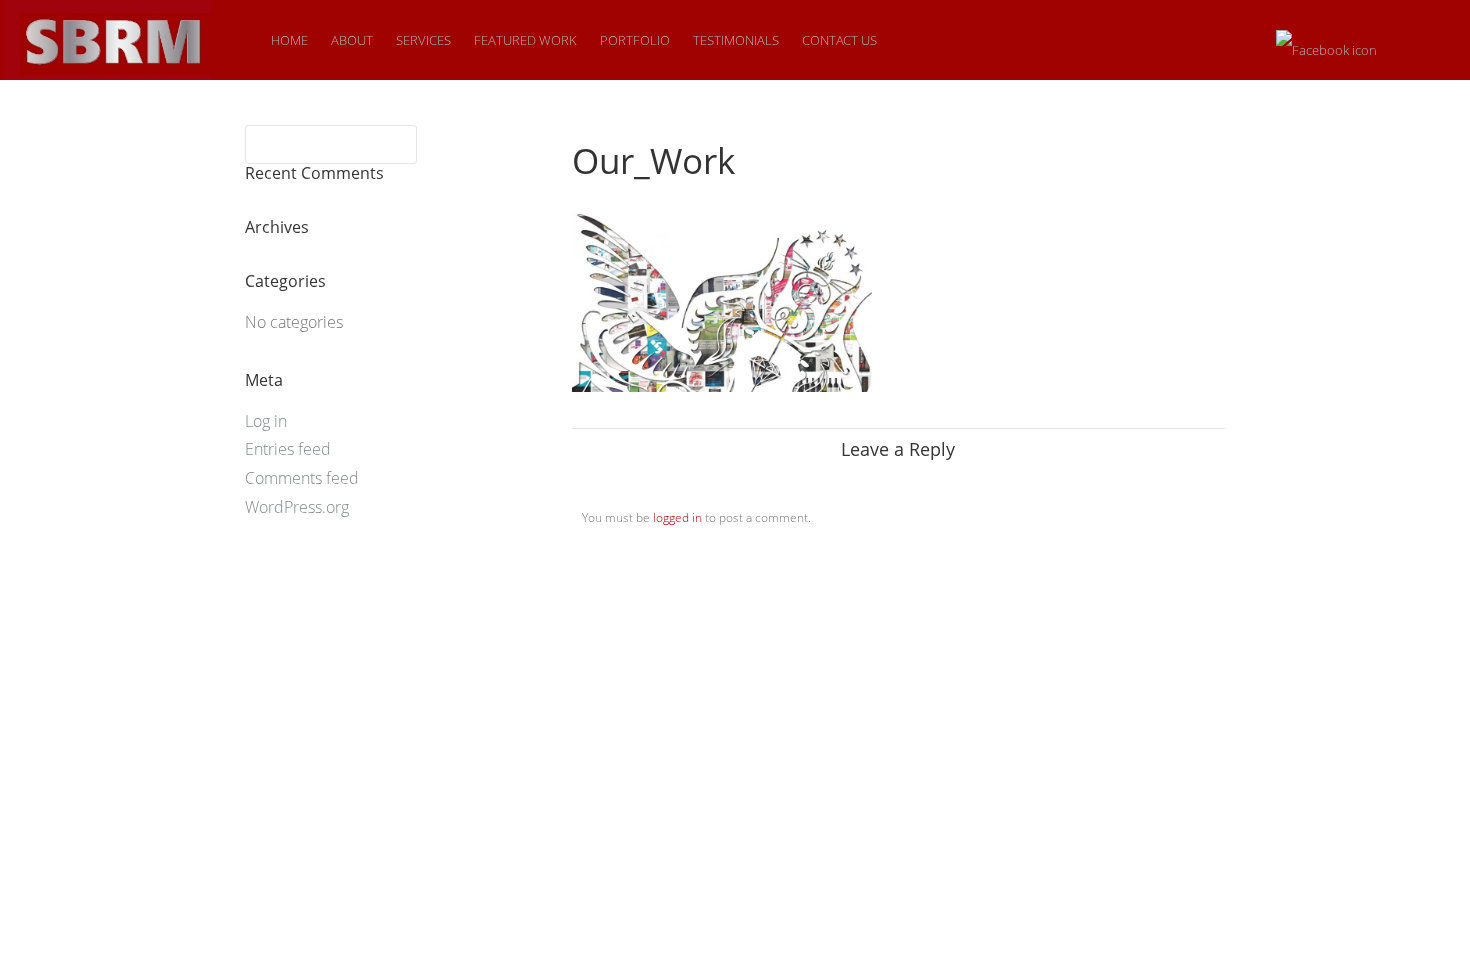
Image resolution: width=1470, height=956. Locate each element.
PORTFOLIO (635, 40)
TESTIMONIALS (736, 40)
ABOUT (352, 40)
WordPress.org (297, 507)
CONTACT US (839, 40)
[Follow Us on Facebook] (1326, 42)
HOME (289, 40)
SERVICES (423, 40)
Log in (266, 421)
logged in (677, 517)
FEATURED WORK (525, 40)
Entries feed (288, 449)
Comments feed (302, 478)
